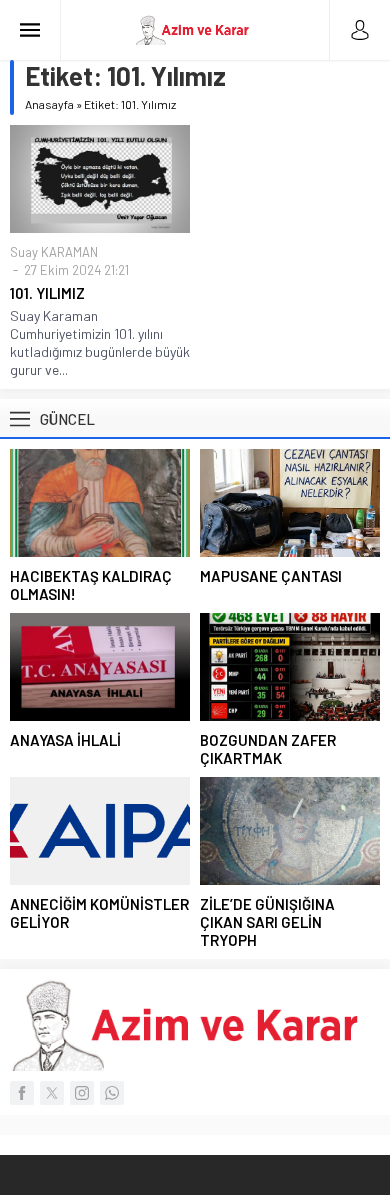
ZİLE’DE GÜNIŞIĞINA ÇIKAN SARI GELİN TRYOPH (267, 922)
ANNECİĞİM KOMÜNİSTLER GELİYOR (99, 913)
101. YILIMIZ (47, 293)
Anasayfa (49, 104)
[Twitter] (52, 1093)
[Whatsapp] (112, 1093)
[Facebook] (22, 1093)
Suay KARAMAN (54, 252)
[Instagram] (82, 1093)
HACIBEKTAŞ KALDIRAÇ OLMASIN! (91, 585)
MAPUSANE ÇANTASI (271, 576)
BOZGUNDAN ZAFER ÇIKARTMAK (268, 749)
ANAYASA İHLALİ (65, 740)
